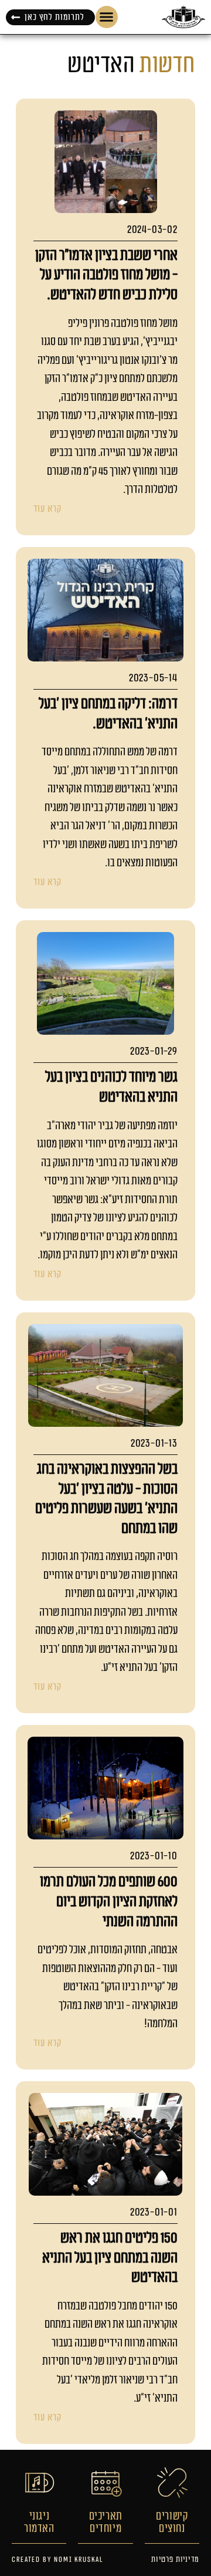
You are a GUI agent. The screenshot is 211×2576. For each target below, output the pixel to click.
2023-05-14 (153, 678)
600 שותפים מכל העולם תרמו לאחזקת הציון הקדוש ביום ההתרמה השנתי (109, 1901)
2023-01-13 (154, 1444)
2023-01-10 (154, 1856)
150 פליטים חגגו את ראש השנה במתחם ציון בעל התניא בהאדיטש (110, 2258)
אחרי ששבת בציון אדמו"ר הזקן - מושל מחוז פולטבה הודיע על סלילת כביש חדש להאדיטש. (106, 275)
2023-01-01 (154, 2212)
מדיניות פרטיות (175, 2560)
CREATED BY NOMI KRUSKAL (57, 2560)
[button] (107, 17)
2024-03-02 (152, 230)
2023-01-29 (154, 1051)
